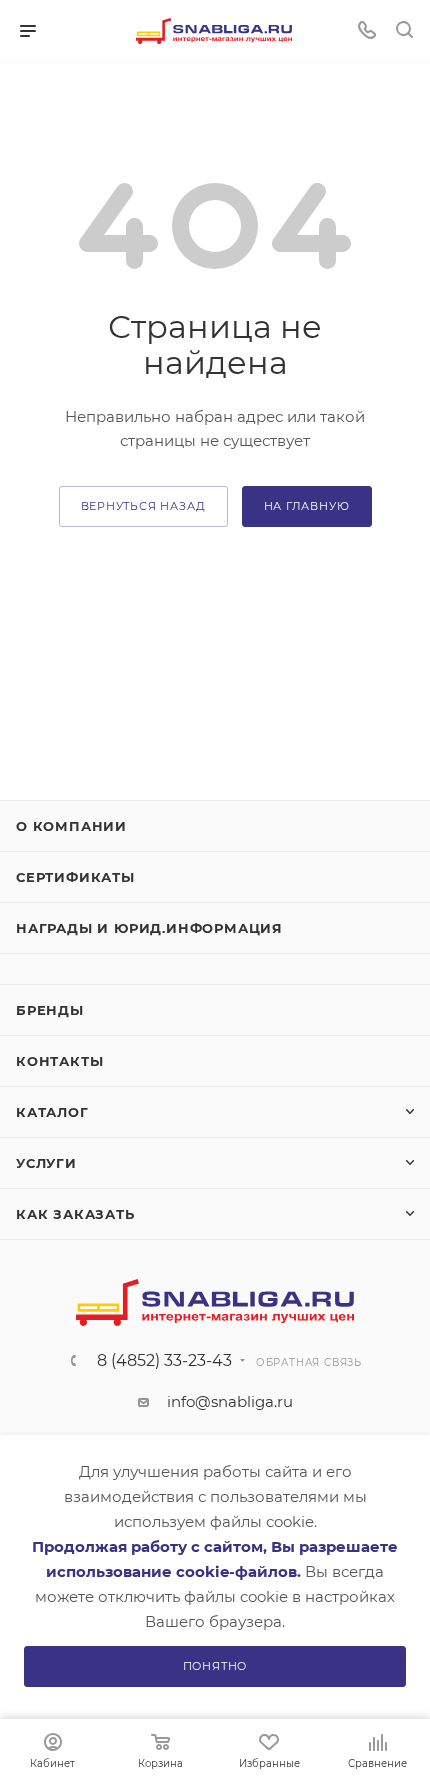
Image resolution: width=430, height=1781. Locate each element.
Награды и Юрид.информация (149, 928)
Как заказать (75, 1214)
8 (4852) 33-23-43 (164, 1361)
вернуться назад (143, 506)
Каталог (52, 1112)
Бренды (50, 1010)
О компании (71, 826)
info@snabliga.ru (230, 1401)
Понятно (215, 1666)
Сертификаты (75, 877)
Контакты (59, 1061)
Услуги (46, 1163)
